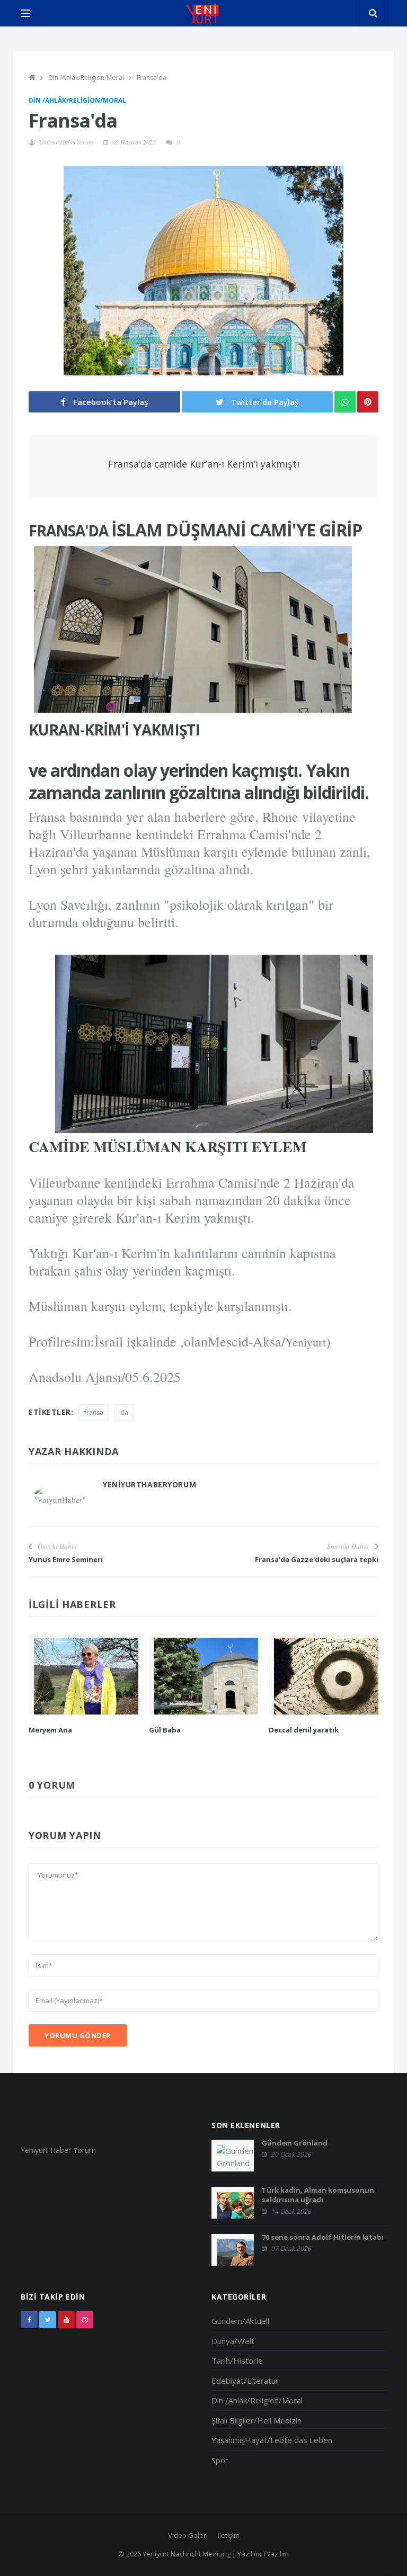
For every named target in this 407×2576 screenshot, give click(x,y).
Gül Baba (165, 1730)
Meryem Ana (50, 1730)
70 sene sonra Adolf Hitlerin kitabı (323, 2237)
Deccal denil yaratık (304, 1730)
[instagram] (85, 2320)
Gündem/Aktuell (240, 2321)
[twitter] (48, 2320)
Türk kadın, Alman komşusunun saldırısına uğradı (318, 2195)
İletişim (228, 2535)
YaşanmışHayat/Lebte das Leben (272, 2440)
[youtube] (66, 2320)
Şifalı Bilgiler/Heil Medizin (256, 2420)
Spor (220, 2460)
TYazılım (276, 2554)
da (124, 1412)
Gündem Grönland (295, 2143)
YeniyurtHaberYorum (66, 142)
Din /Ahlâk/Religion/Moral (86, 78)
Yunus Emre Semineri (66, 1559)
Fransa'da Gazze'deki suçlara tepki (317, 1559)
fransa (94, 1412)
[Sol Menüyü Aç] (25, 13)
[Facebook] (29, 2320)
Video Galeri (188, 2535)
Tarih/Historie (237, 2360)
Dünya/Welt (233, 2341)
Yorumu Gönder (78, 2035)
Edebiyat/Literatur (245, 2381)
